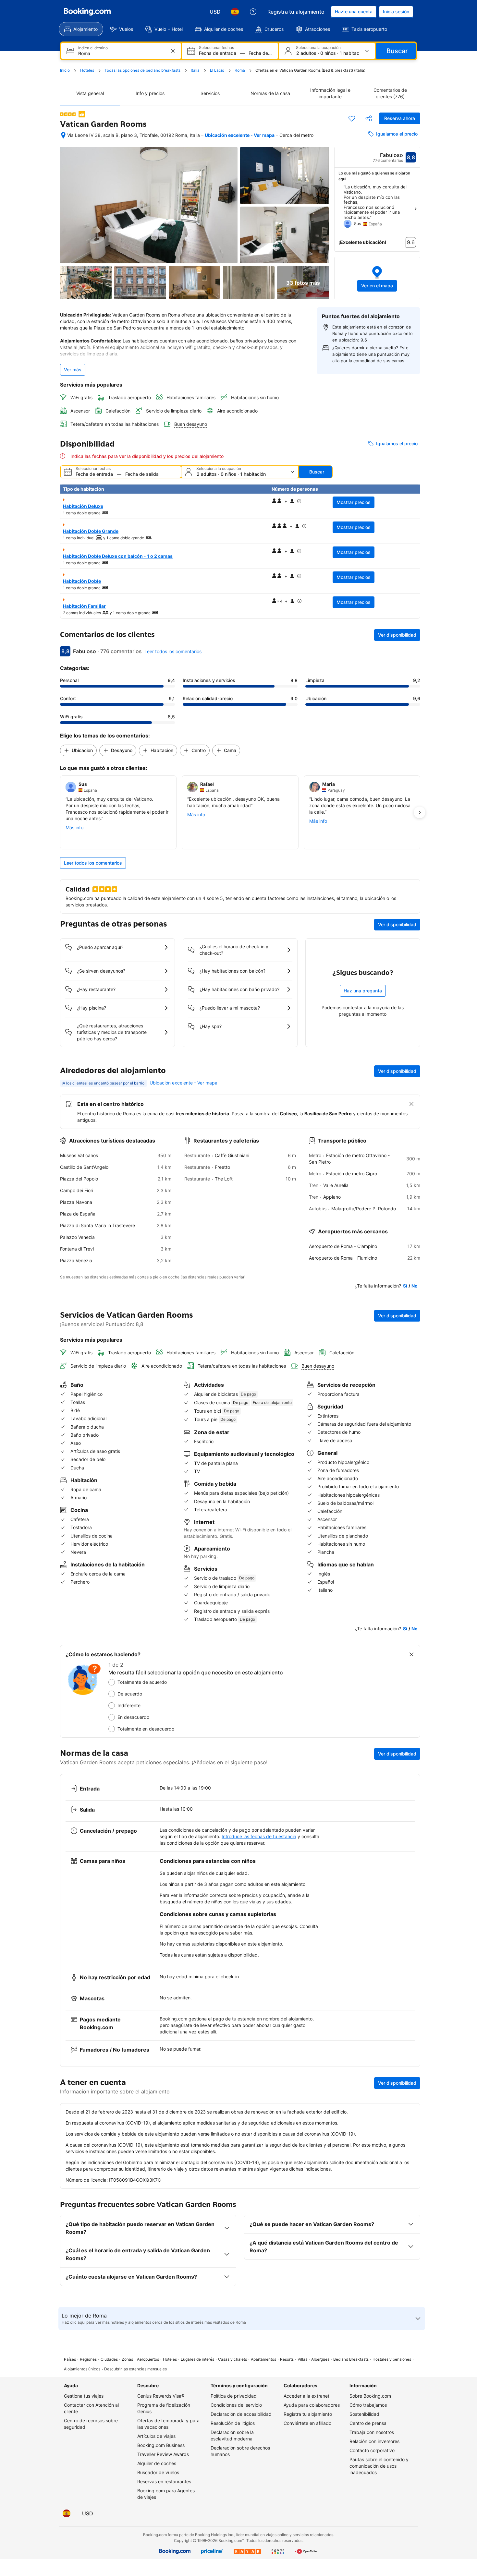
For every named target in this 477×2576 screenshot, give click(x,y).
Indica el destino (93, 48)
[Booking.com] (87, 12)
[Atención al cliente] (253, 12)
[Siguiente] (415, 209)
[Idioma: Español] (235, 12)
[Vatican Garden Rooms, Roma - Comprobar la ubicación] (63, 135)
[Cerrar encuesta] (411, 1654)
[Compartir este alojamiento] (369, 118)
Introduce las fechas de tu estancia (259, 1836)
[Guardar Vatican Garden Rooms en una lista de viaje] (352, 118)
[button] (377, 278)
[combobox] (122, 53)
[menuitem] (81, 29)
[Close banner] (411, 1104)
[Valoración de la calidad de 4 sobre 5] (68, 114)
